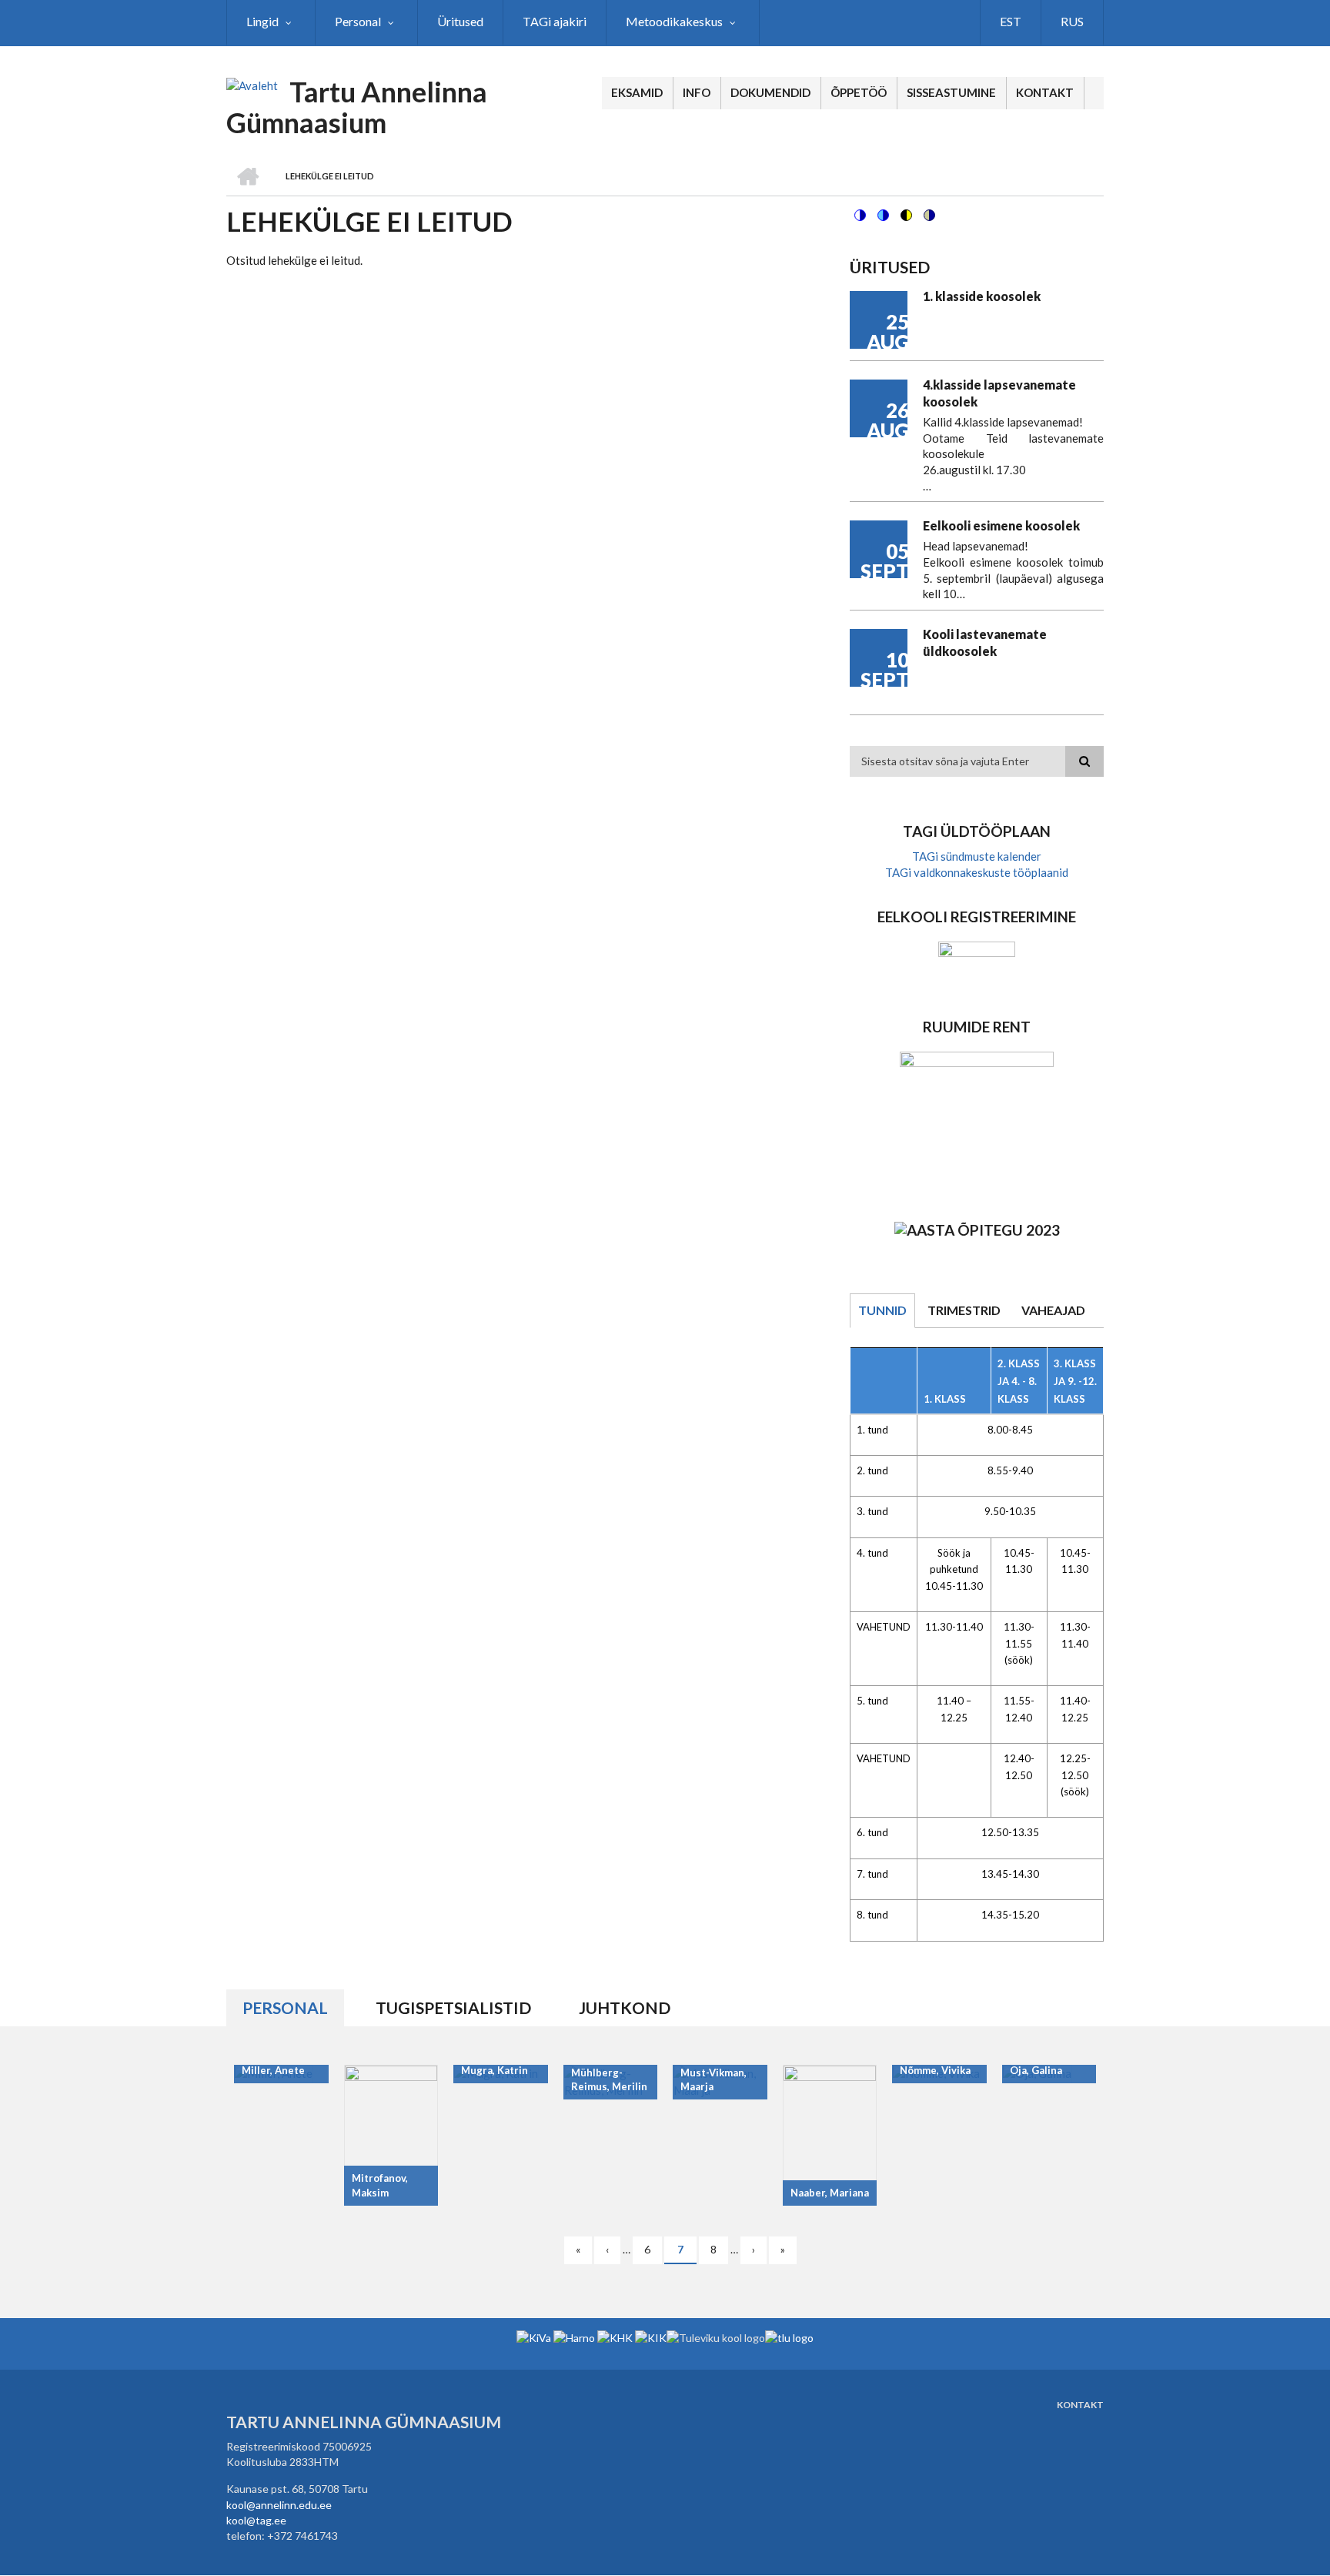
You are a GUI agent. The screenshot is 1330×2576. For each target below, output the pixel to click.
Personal (285, 2007)
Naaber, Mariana (830, 2193)
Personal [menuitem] (358, 21)
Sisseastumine (951, 92)
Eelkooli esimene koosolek (1001, 525)
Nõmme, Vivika (935, 2070)
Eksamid (637, 92)
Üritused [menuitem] (460, 21)
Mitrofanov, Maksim (380, 2185)
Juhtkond (625, 2007)
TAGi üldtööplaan (977, 831)
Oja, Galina (1036, 2070)
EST (1011, 21)
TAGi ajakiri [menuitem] (555, 21)
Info (697, 92)
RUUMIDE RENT (977, 1027)
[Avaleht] (252, 85)
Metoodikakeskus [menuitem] (674, 21)
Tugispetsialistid (453, 2007)
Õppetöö (859, 92)
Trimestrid (964, 1310)
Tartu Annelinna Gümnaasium (357, 107)
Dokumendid (770, 92)
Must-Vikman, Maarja (713, 2080)
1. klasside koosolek (982, 296)
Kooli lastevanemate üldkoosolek (985, 642)
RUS (1072, 21)
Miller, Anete (273, 2070)
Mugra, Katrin (495, 2070)
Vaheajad (1053, 1310)
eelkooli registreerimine (977, 917)
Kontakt (1045, 92)
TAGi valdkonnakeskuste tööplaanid (977, 872)
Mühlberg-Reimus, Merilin (609, 2080)
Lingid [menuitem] (262, 21)
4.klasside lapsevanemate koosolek (999, 393)
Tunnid (882, 1310)
